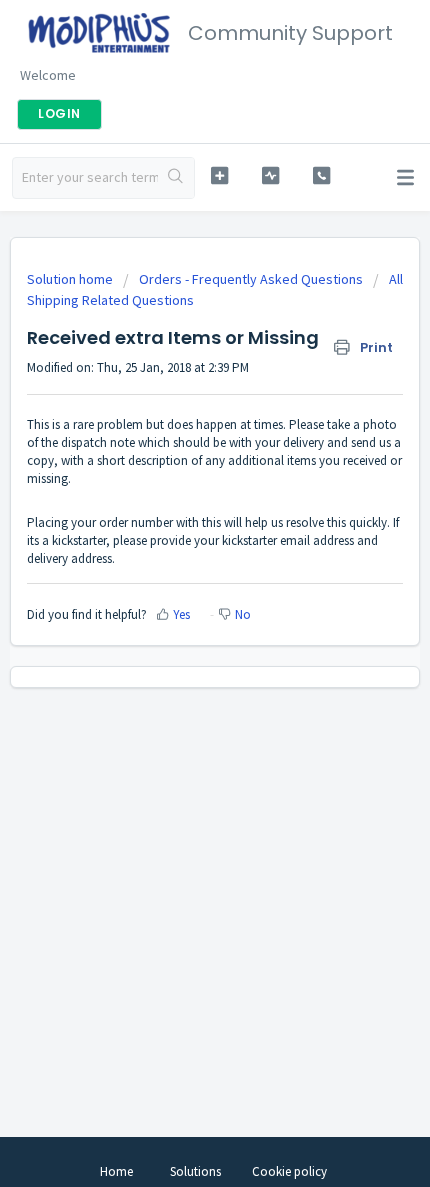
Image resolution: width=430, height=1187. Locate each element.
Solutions (195, 1171)
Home (116, 1171)
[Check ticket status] (270, 175)
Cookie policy (289, 1171)
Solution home (71, 279)
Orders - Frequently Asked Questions (251, 279)
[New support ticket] (219, 175)
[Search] (176, 178)
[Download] (178, 582)
